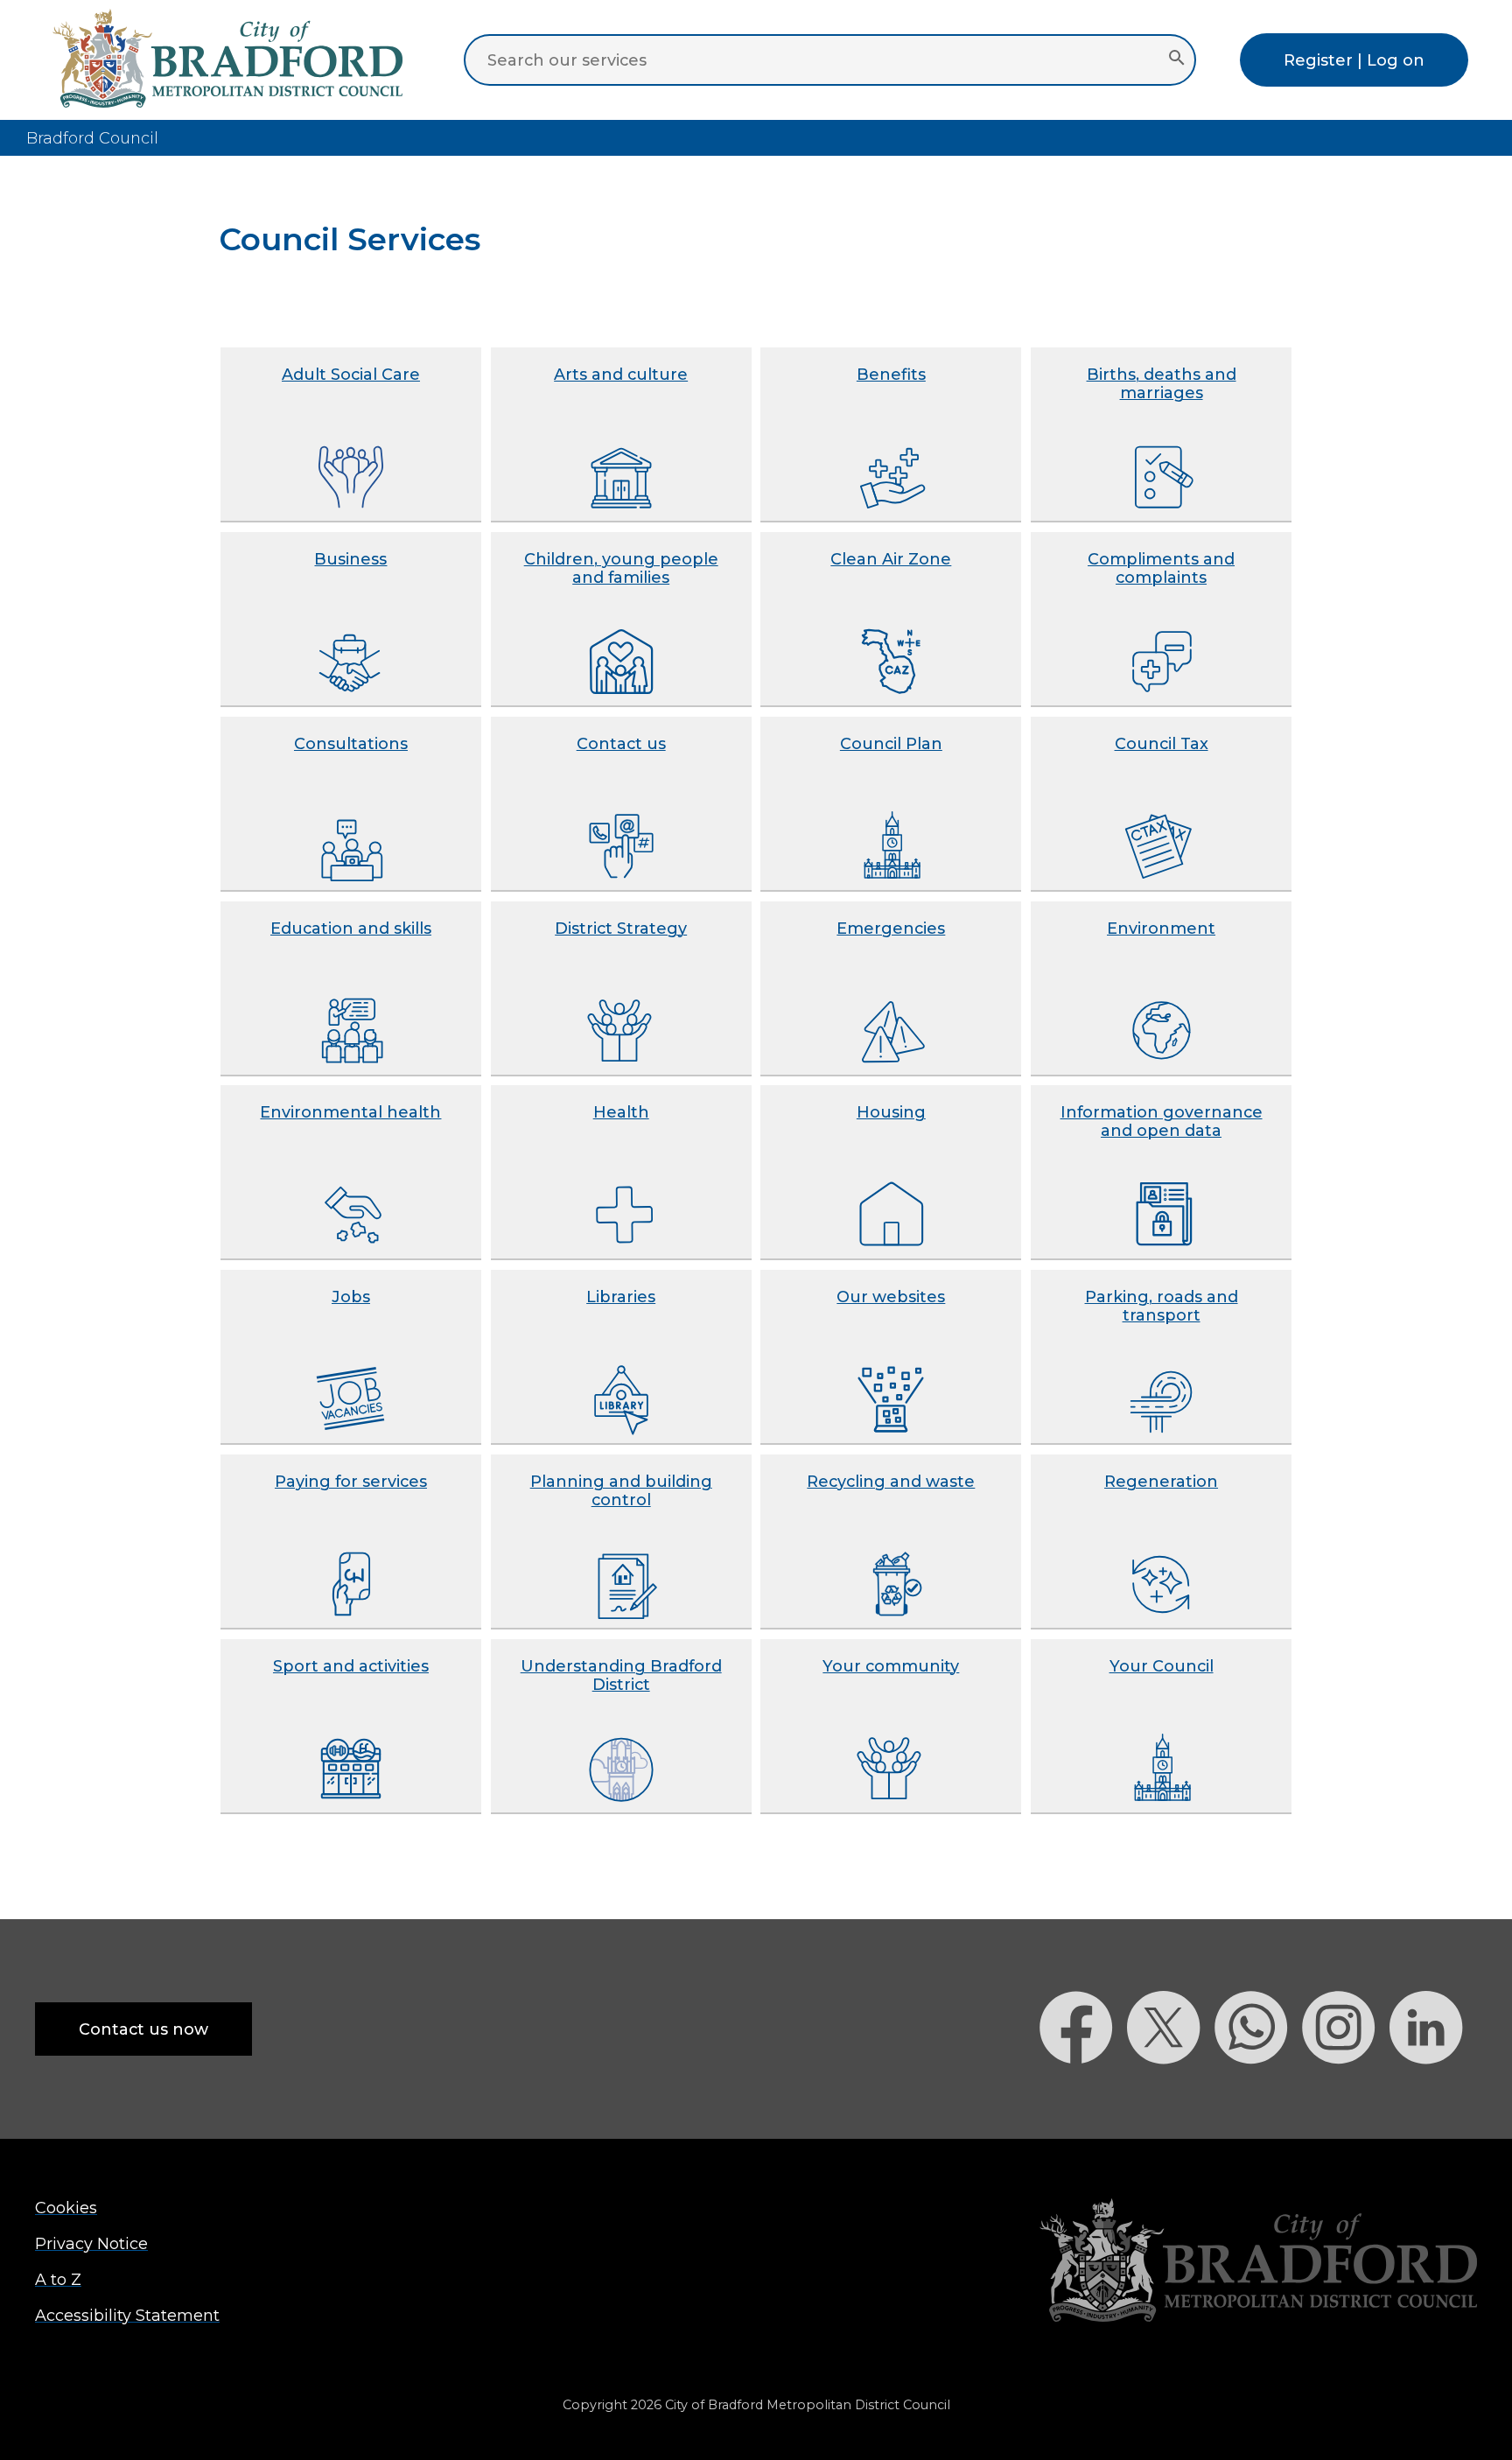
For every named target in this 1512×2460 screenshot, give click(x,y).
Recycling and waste (891, 1481)
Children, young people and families (621, 568)
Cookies (66, 2208)
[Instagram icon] (1346, 2095)
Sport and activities (351, 1666)
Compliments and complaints (1161, 568)
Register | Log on (1354, 60)
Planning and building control (621, 1490)
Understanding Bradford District (621, 1675)
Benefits (891, 374)
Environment (1161, 928)
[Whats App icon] (1258, 2095)
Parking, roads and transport (1162, 1306)
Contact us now (143, 2029)
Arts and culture (621, 374)
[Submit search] (1176, 60)
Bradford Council (92, 138)
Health (621, 1112)
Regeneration (1161, 1481)
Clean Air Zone (891, 559)
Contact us (621, 743)
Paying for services (351, 1481)
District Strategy (621, 928)
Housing (891, 1112)
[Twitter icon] (1171, 2095)
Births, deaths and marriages (1162, 383)
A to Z (58, 2279)
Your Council (1162, 1666)
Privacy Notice (91, 2243)
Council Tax (1162, 743)
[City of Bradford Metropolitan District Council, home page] (227, 102)
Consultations (351, 743)
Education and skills (351, 928)
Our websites (891, 1297)
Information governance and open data (1162, 1121)
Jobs (351, 1297)
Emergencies (891, 928)
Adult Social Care (351, 374)
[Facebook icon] (1083, 2095)
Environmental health (350, 1112)
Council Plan (891, 743)
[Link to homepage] (1258, 2262)
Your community (891, 1666)
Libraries (621, 1297)
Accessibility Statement (127, 2315)
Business (350, 559)
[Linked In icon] (1433, 2095)
